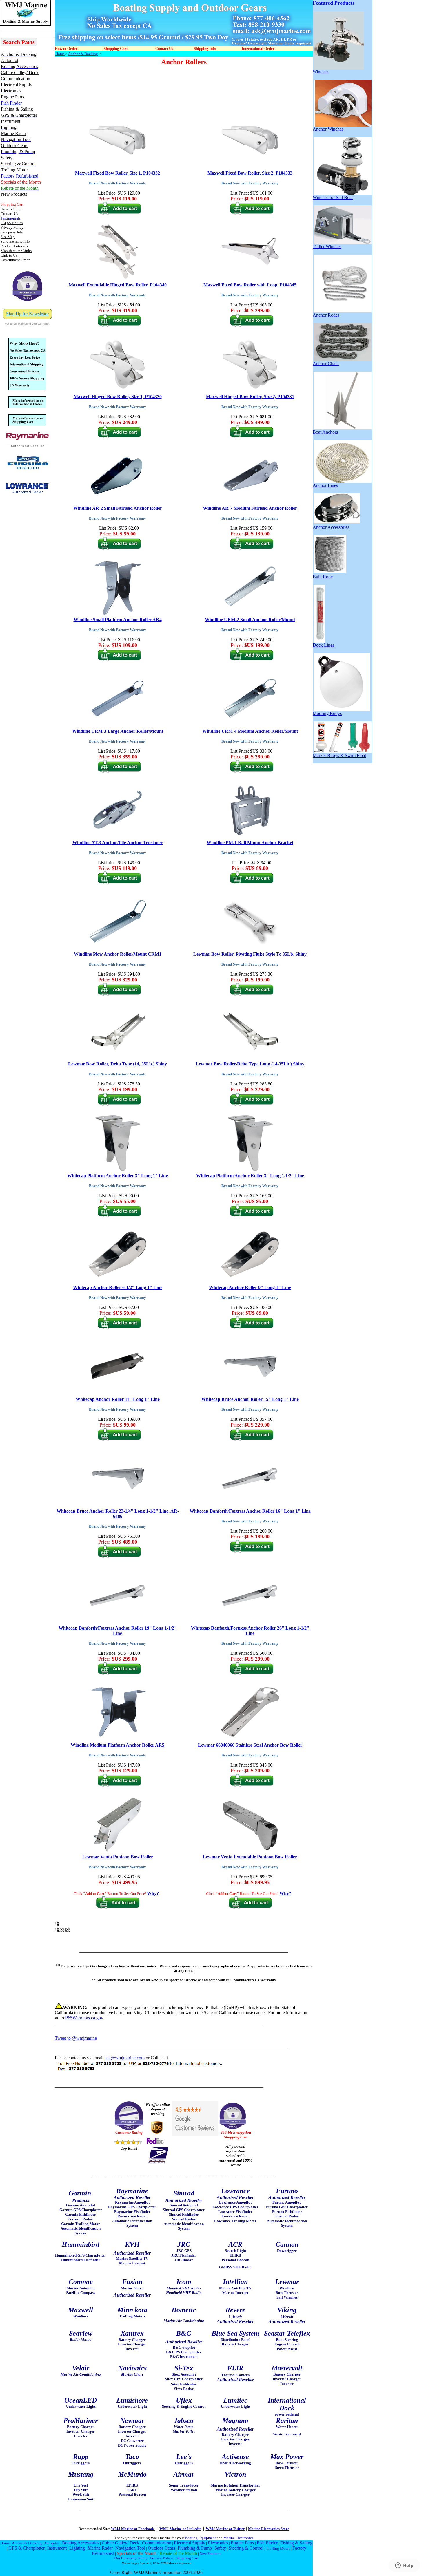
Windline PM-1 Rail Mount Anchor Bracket (250, 843)
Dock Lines (323, 645)
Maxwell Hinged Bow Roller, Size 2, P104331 (250, 397)
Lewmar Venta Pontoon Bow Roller (118, 1857)
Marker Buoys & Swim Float (339, 755)
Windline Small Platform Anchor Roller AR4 (118, 620)
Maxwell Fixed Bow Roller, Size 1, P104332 (118, 173)
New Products (210, 2554)
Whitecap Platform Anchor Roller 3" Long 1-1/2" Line (250, 1176)
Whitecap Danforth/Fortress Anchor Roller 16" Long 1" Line (250, 1511)
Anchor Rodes (326, 315)
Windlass (321, 72)
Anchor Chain (326, 364)
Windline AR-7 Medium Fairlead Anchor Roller (250, 508)
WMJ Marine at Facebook (133, 2529)
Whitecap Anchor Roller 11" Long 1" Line (118, 1399)
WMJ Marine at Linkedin (180, 2529)
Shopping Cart (187, 2558)
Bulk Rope (323, 577)
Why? (153, 1893)
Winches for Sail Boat (333, 197)
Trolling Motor (278, 2548)
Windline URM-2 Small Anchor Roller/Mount (250, 620)
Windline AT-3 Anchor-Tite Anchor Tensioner (118, 843)
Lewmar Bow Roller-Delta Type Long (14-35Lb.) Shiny (250, 1064)
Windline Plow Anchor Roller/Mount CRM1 (118, 954)
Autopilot (52, 2543)
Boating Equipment (200, 2538)
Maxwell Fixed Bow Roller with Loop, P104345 (250, 285)
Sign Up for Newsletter (27, 314)
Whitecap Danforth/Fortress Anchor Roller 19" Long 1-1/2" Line (118, 1631)
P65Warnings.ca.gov (84, 2018)
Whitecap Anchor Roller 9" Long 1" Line (250, 1287)
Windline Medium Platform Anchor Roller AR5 (118, 1745)
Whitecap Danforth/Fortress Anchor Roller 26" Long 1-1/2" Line (250, 1631)
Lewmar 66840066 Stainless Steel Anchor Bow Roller (250, 1745)
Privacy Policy (162, 2558)
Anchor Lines (325, 485)
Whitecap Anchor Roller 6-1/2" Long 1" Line (118, 1287)
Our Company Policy (131, 2558)
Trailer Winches (327, 247)
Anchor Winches (328, 129)
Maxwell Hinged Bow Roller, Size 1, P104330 (118, 397)
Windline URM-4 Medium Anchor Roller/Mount (250, 731)
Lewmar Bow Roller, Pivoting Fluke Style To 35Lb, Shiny (250, 954)
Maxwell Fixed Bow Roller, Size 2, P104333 (250, 173)
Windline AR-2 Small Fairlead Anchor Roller (118, 508)
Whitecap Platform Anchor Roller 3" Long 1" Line (118, 1176)
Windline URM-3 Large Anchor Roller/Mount (118, 731)
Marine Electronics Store (269, 2529)
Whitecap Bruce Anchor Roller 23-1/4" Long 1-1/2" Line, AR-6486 (118, 1514)
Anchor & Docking (83, 54)
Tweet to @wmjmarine (76, 2038)
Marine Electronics (238, 2538)
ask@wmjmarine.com (125, 2058)
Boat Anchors (325, 432)
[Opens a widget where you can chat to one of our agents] (404, 2566)
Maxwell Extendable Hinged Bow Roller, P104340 (118, 285)
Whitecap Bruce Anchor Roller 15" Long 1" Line (250, 1399)
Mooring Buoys (327, 713)
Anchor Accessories (331, 527)
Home (60, 54)
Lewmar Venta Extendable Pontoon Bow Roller (250, 1857)
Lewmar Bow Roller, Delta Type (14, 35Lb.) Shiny (118, 1064)
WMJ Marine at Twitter (225, 2529)
